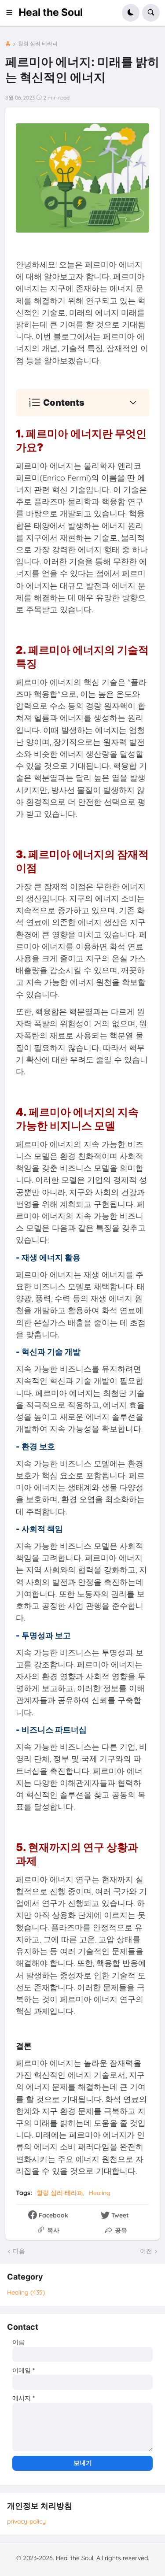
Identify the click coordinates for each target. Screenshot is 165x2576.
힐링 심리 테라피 (38, 44)
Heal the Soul (51, 12)
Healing (100, 2193)
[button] (12, 13)
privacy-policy (26, 2521)
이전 (146, 2251)
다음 (19, 2251)
